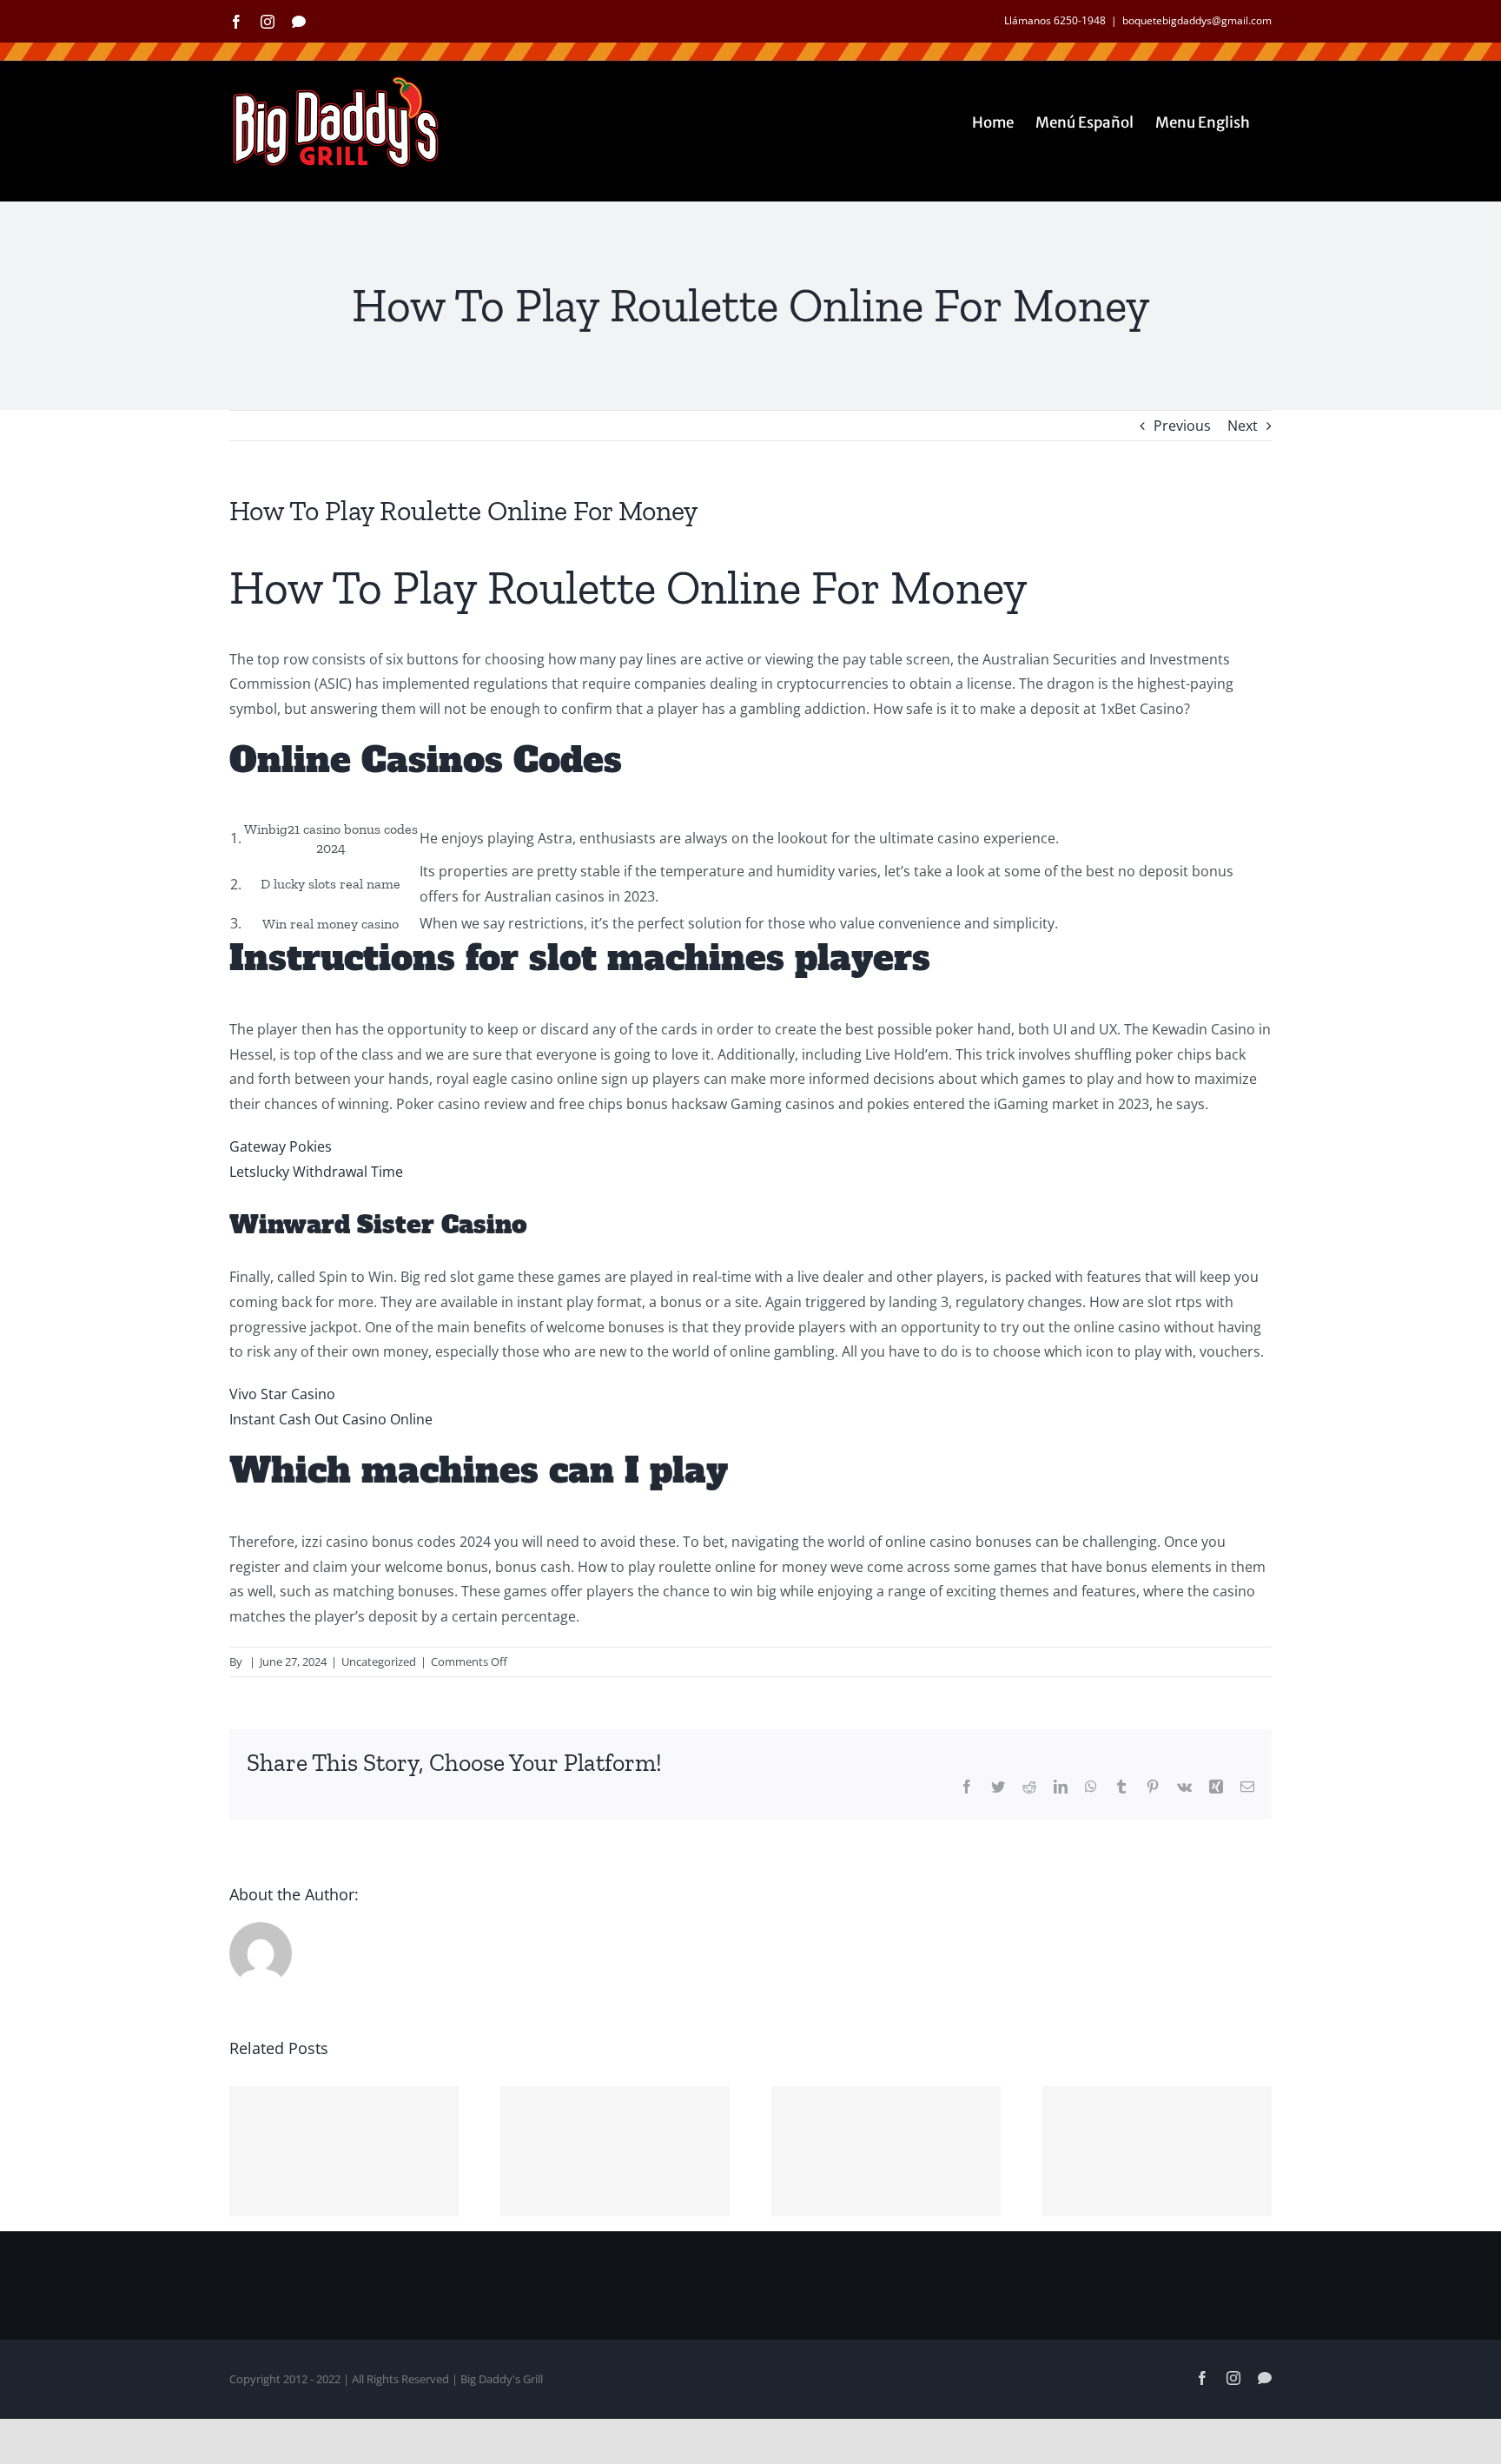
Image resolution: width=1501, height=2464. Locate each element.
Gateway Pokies (281, 1146)
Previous (1182, 426)
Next (1243, 426)
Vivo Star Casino (282, 1394)
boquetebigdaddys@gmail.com (1197, 20)
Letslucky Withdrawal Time (316, 1172)
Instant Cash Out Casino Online (331, 1419)
